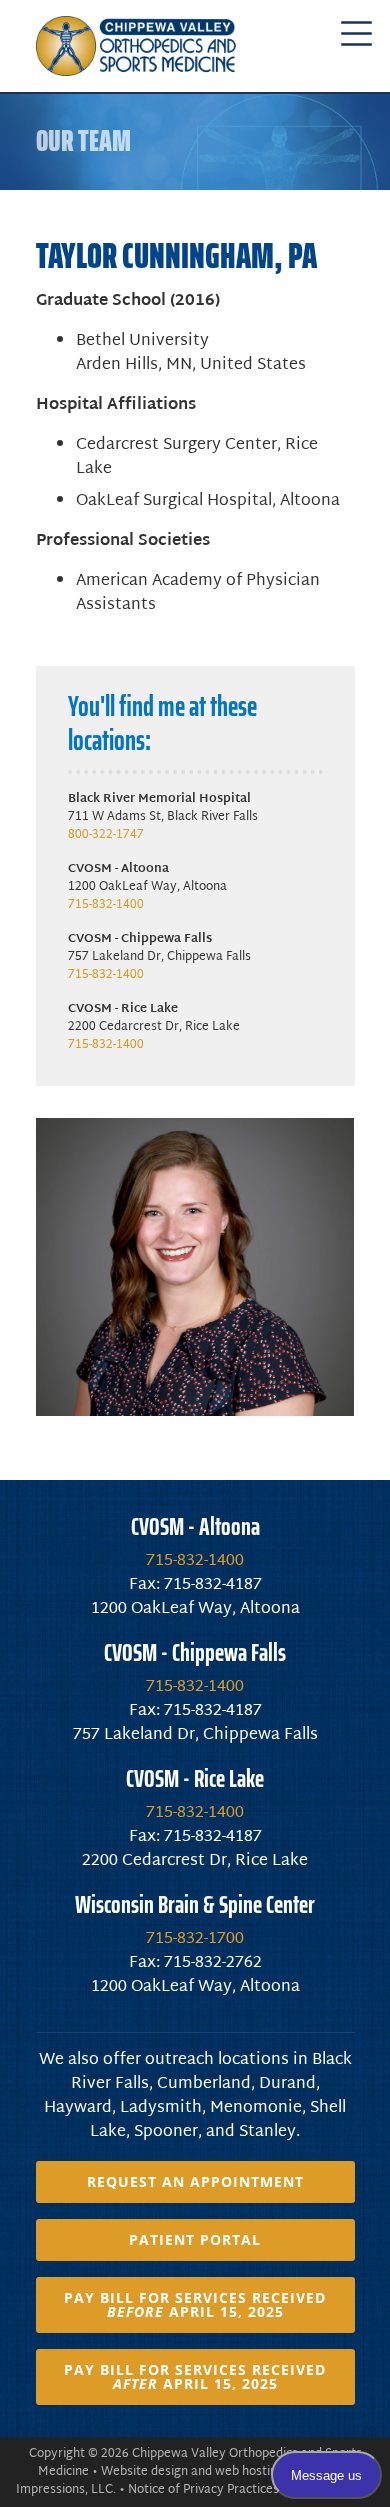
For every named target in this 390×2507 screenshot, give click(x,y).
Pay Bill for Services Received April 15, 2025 (195, 2304)
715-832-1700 (195, 1939)
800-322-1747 (106, 835)
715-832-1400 (106, 905)
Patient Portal (195, 2239)
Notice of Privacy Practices (203, 2490)
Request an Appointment (195, 2181)
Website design (144, 2472)
